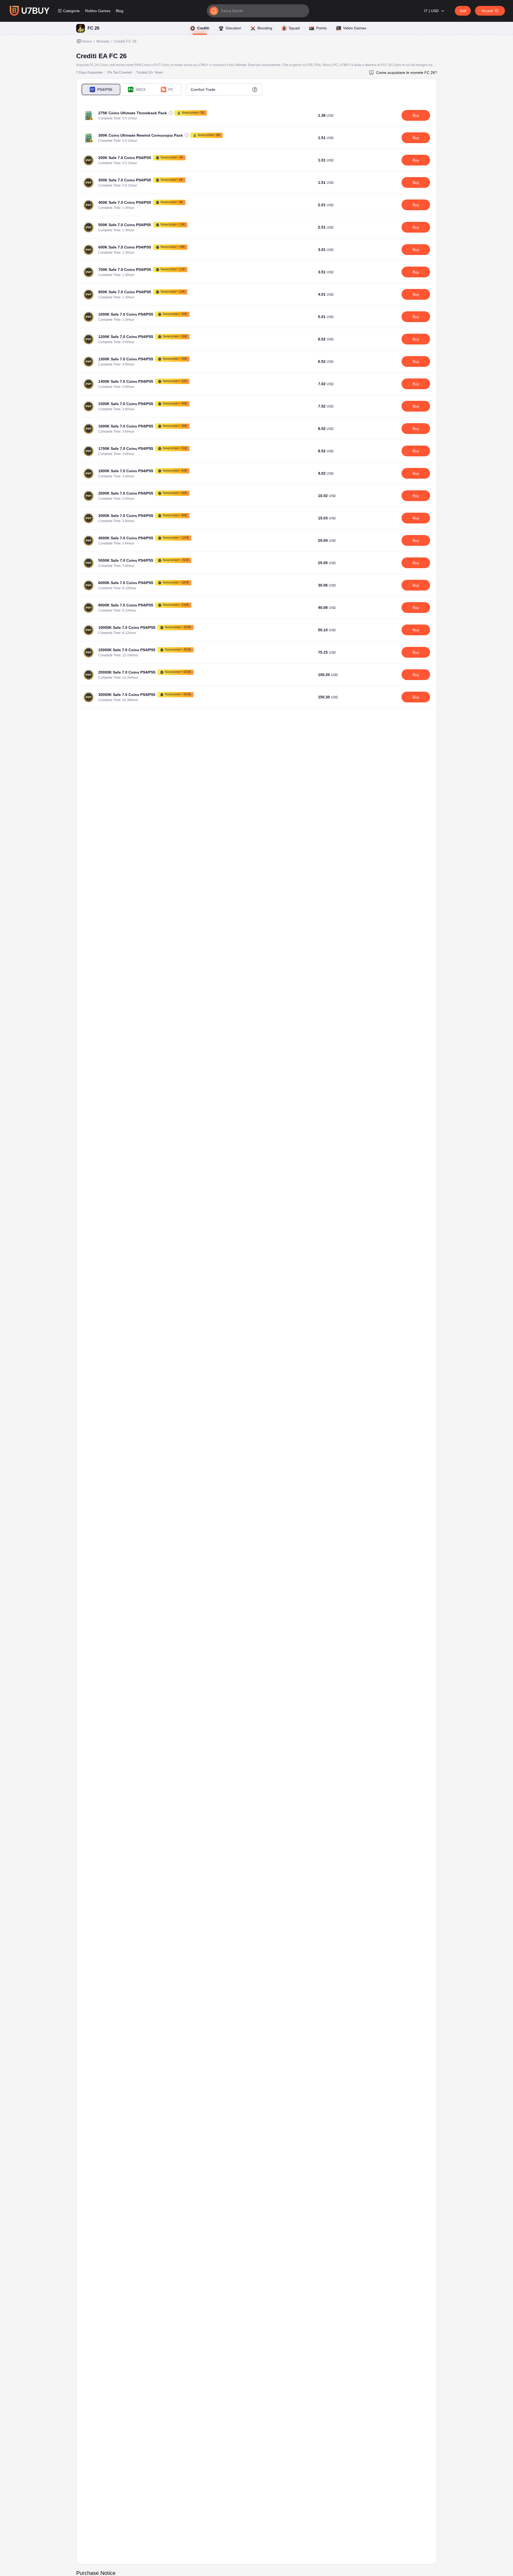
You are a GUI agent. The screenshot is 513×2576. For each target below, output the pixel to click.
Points (321, 28)
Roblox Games (98, 11)
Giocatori (233, 28)
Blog (120, 11)
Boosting (265, 28)
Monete (103, 41)
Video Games (355, 28)
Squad (294, 28)
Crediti (203, 28)
